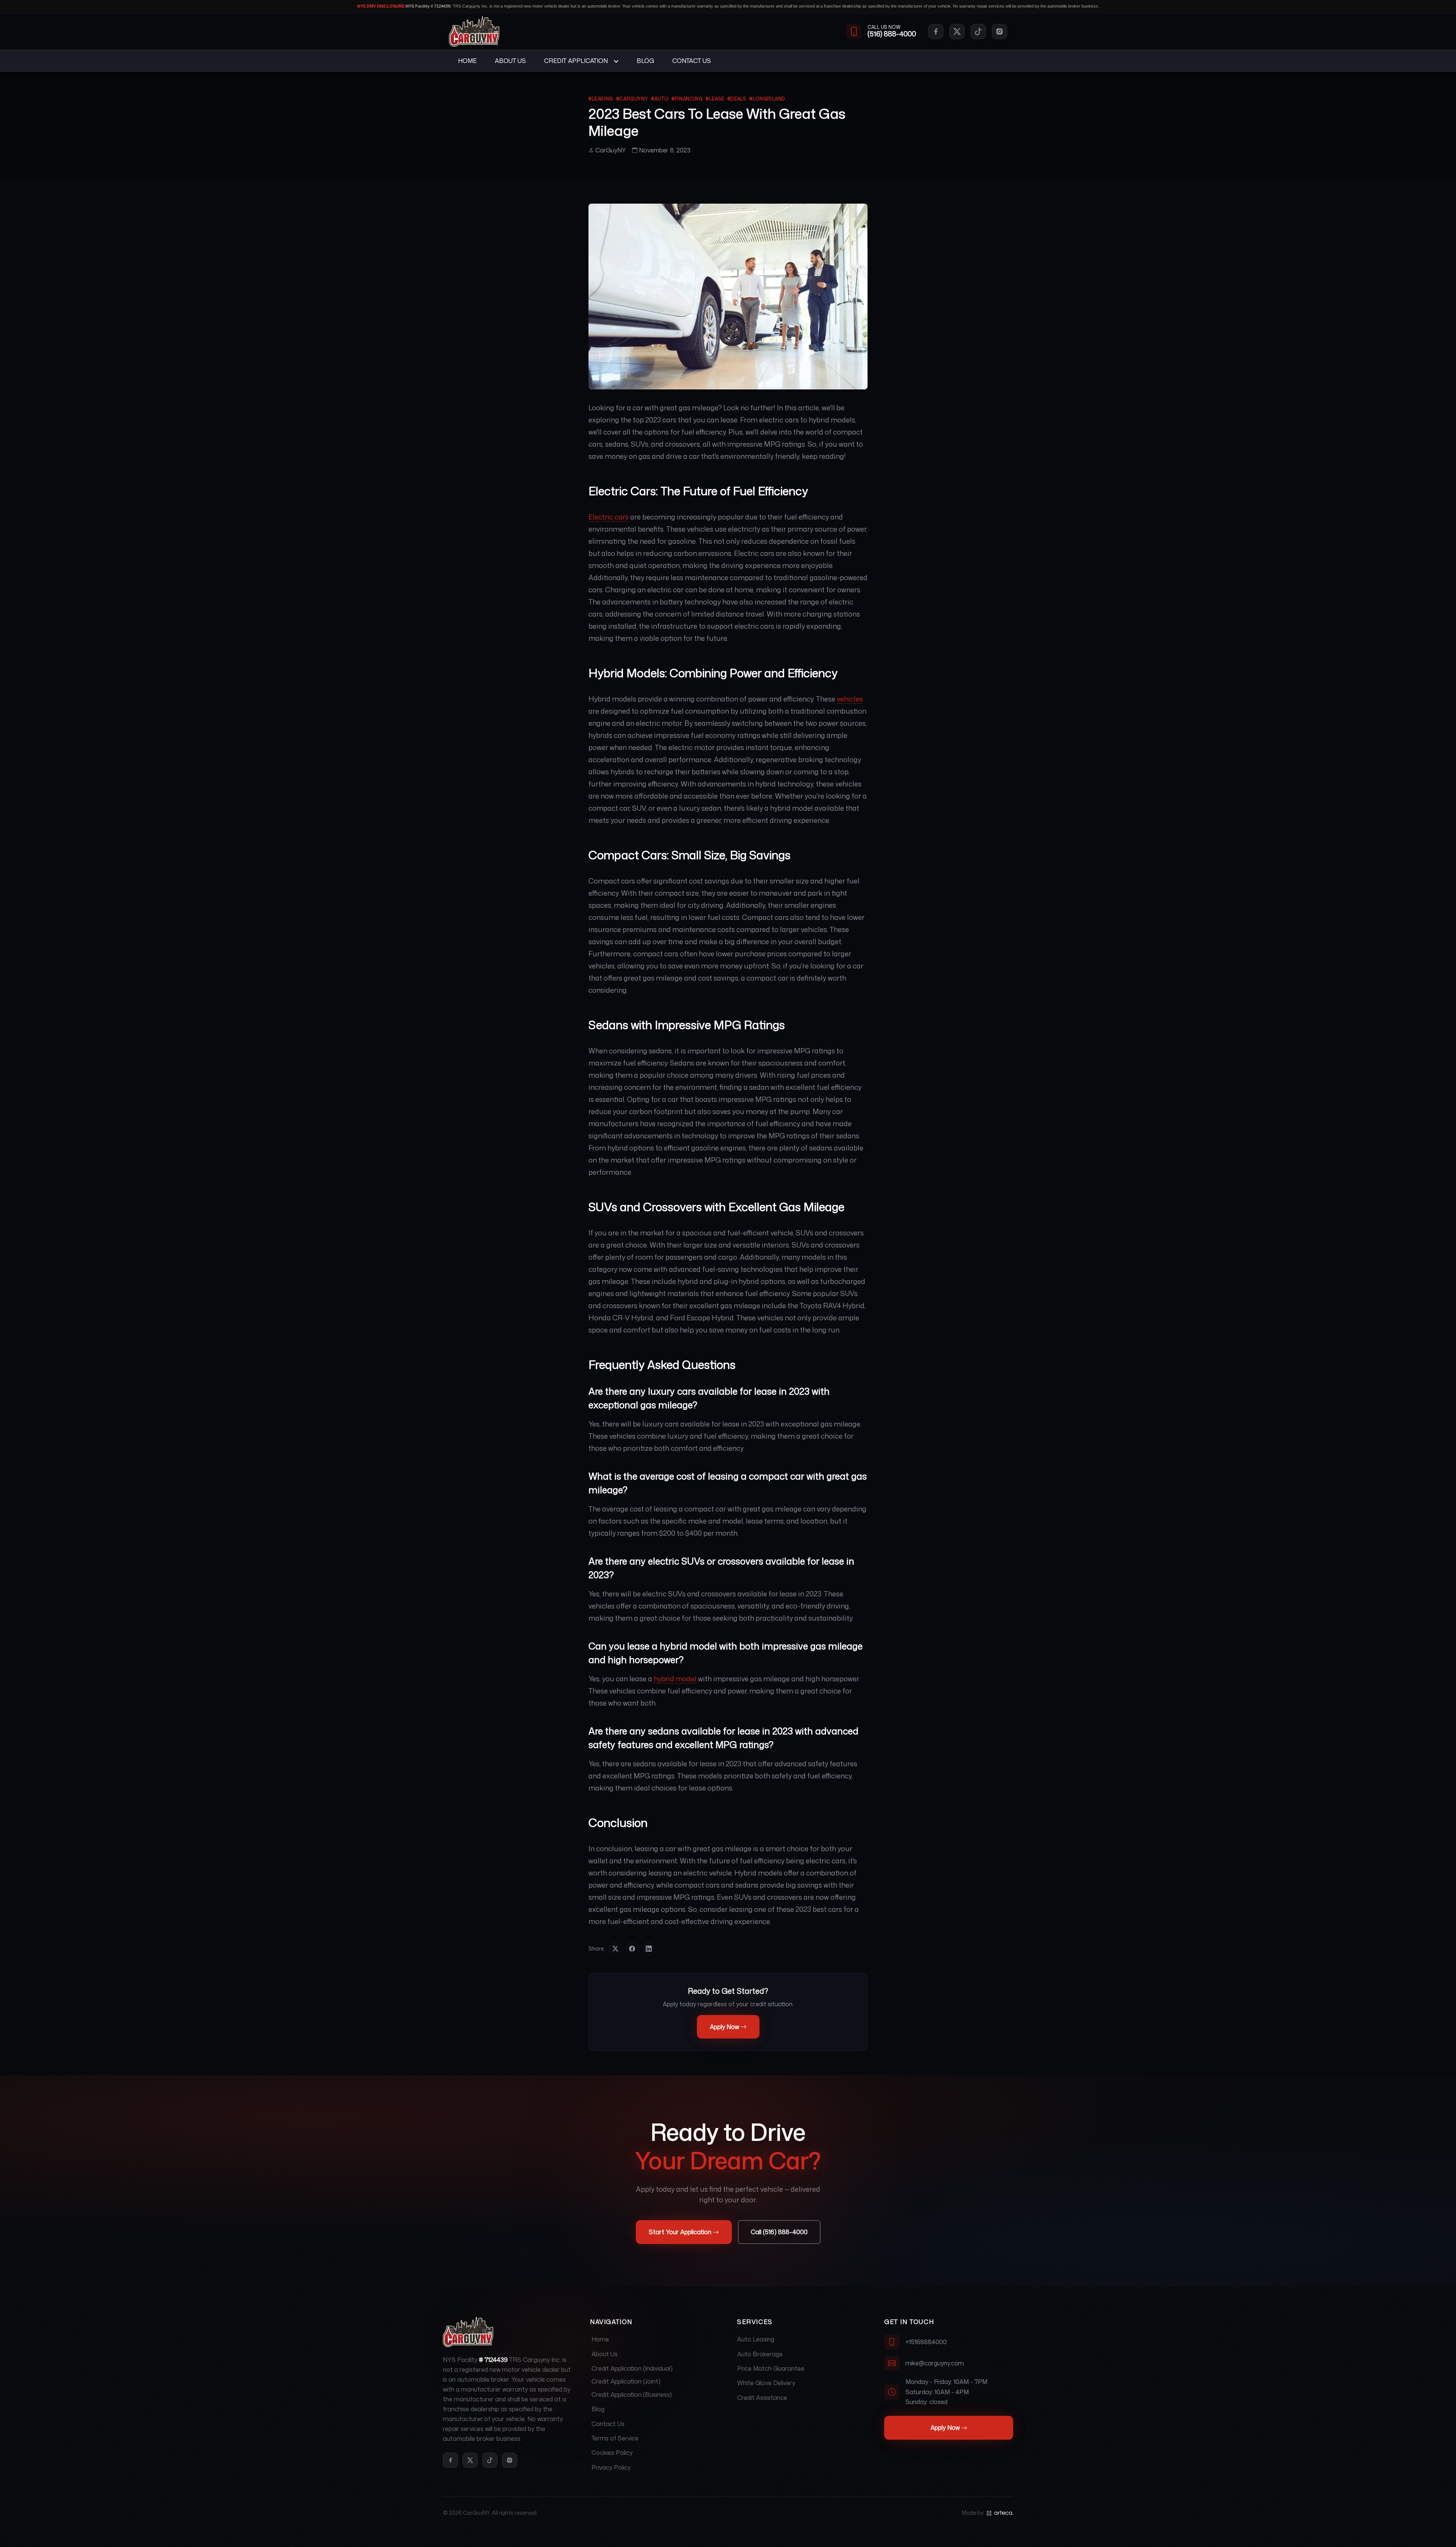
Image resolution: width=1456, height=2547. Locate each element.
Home (467, 61)
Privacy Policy (611, 2467)
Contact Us (692, 61)
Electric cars (609, 517)
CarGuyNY (611, 150)
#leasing (601, 99)
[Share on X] (615, 1949)
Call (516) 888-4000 (779, 2232)
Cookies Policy (612, 2453)
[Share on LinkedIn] (649, 1949)
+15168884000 (926, 2342)
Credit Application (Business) (632, 2395)
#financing (687, 99)
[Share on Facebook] (632, 1949)
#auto (660, 99)
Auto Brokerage (760, 2354)
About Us (510, 61)
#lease (715, 99)
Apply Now (724, 2027)
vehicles (850, 699)
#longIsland (767, 99)
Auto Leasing (756, 2339)
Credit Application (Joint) (626, 2381)
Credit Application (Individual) (632, 2368)
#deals (737, 99)
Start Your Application (680, 2232)
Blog (645, 61)
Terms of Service (615, 2438)
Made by (973, 2513)
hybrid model (675, 1679)
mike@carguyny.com (935, 2363)
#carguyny (632, 99)
